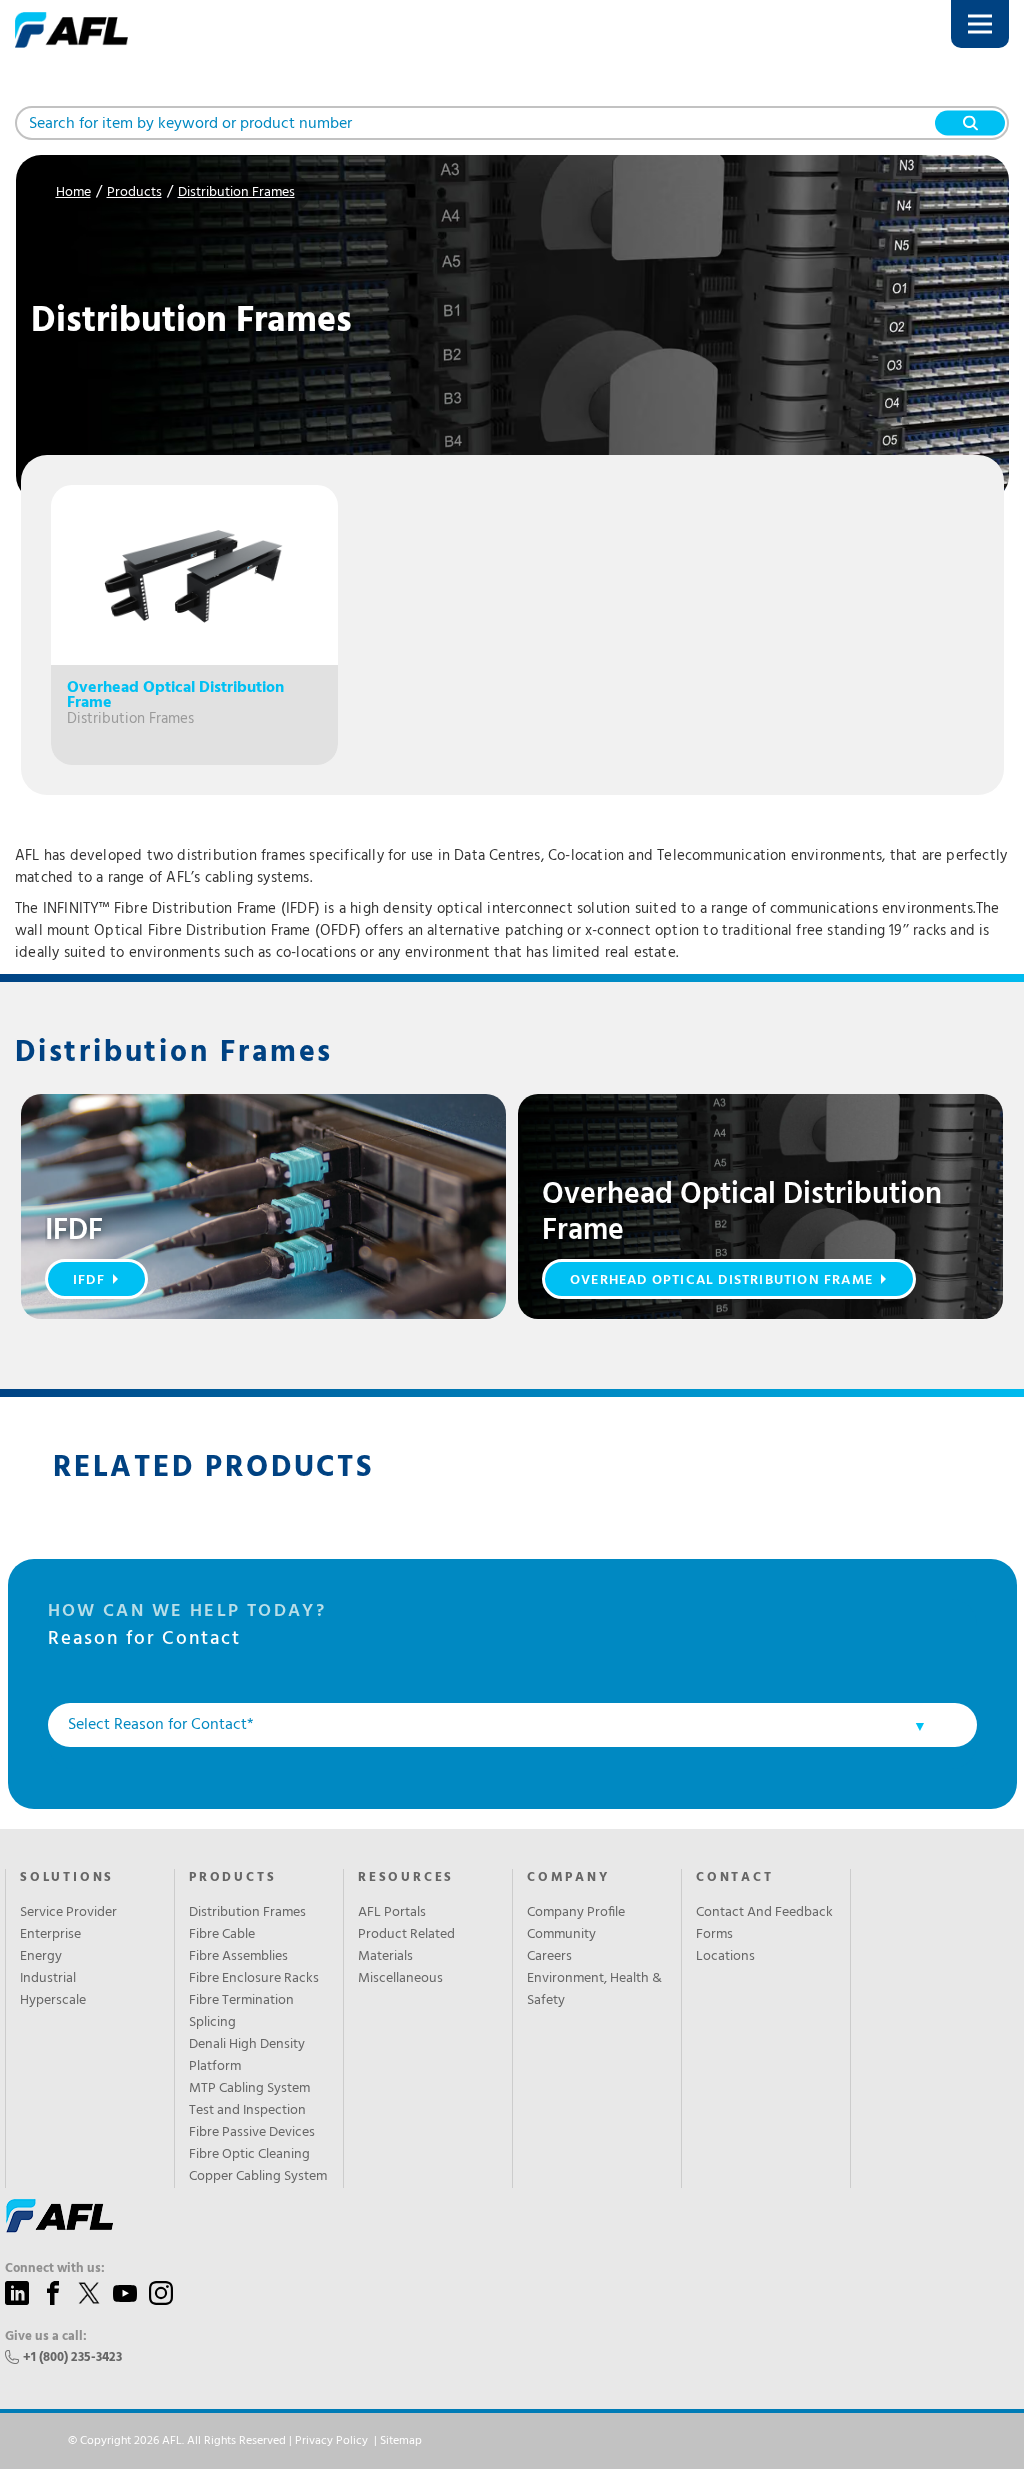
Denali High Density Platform (247, 2056)
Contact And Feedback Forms (764, 1924)
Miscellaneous (400, 1979)
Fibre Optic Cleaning (249, 2155)
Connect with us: (55, 2269)
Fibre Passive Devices (252, 2133)
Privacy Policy (331, 2441)
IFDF (89, 1280)
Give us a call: (46, 2337)
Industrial (48, 1979)
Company (568, 1878)
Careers (549, 1957)
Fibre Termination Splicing (241, 2012)
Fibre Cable (222, 1935)
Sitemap (401, 2441)
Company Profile (576, 1913)
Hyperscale (53, 2001)
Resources (406, 1878)
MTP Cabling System (249, 2089)
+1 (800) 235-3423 (72, 2357)
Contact (735, 1878)
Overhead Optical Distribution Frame (721, 1280)
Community (561, 1935)
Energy (41, 1957)
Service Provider (68, 1913)
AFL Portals (392, 1913)
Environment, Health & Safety (594, 1990)
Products (134, 192)
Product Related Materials (406, 1946)
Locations (725, 1957)
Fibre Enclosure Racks (254, 1979)
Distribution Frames (236, 192)
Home (73, 192)
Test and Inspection (247, 2111)
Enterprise (50, 1935)
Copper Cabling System (258, 2177)
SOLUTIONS (67, 1878)
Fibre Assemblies (238, 1957)
